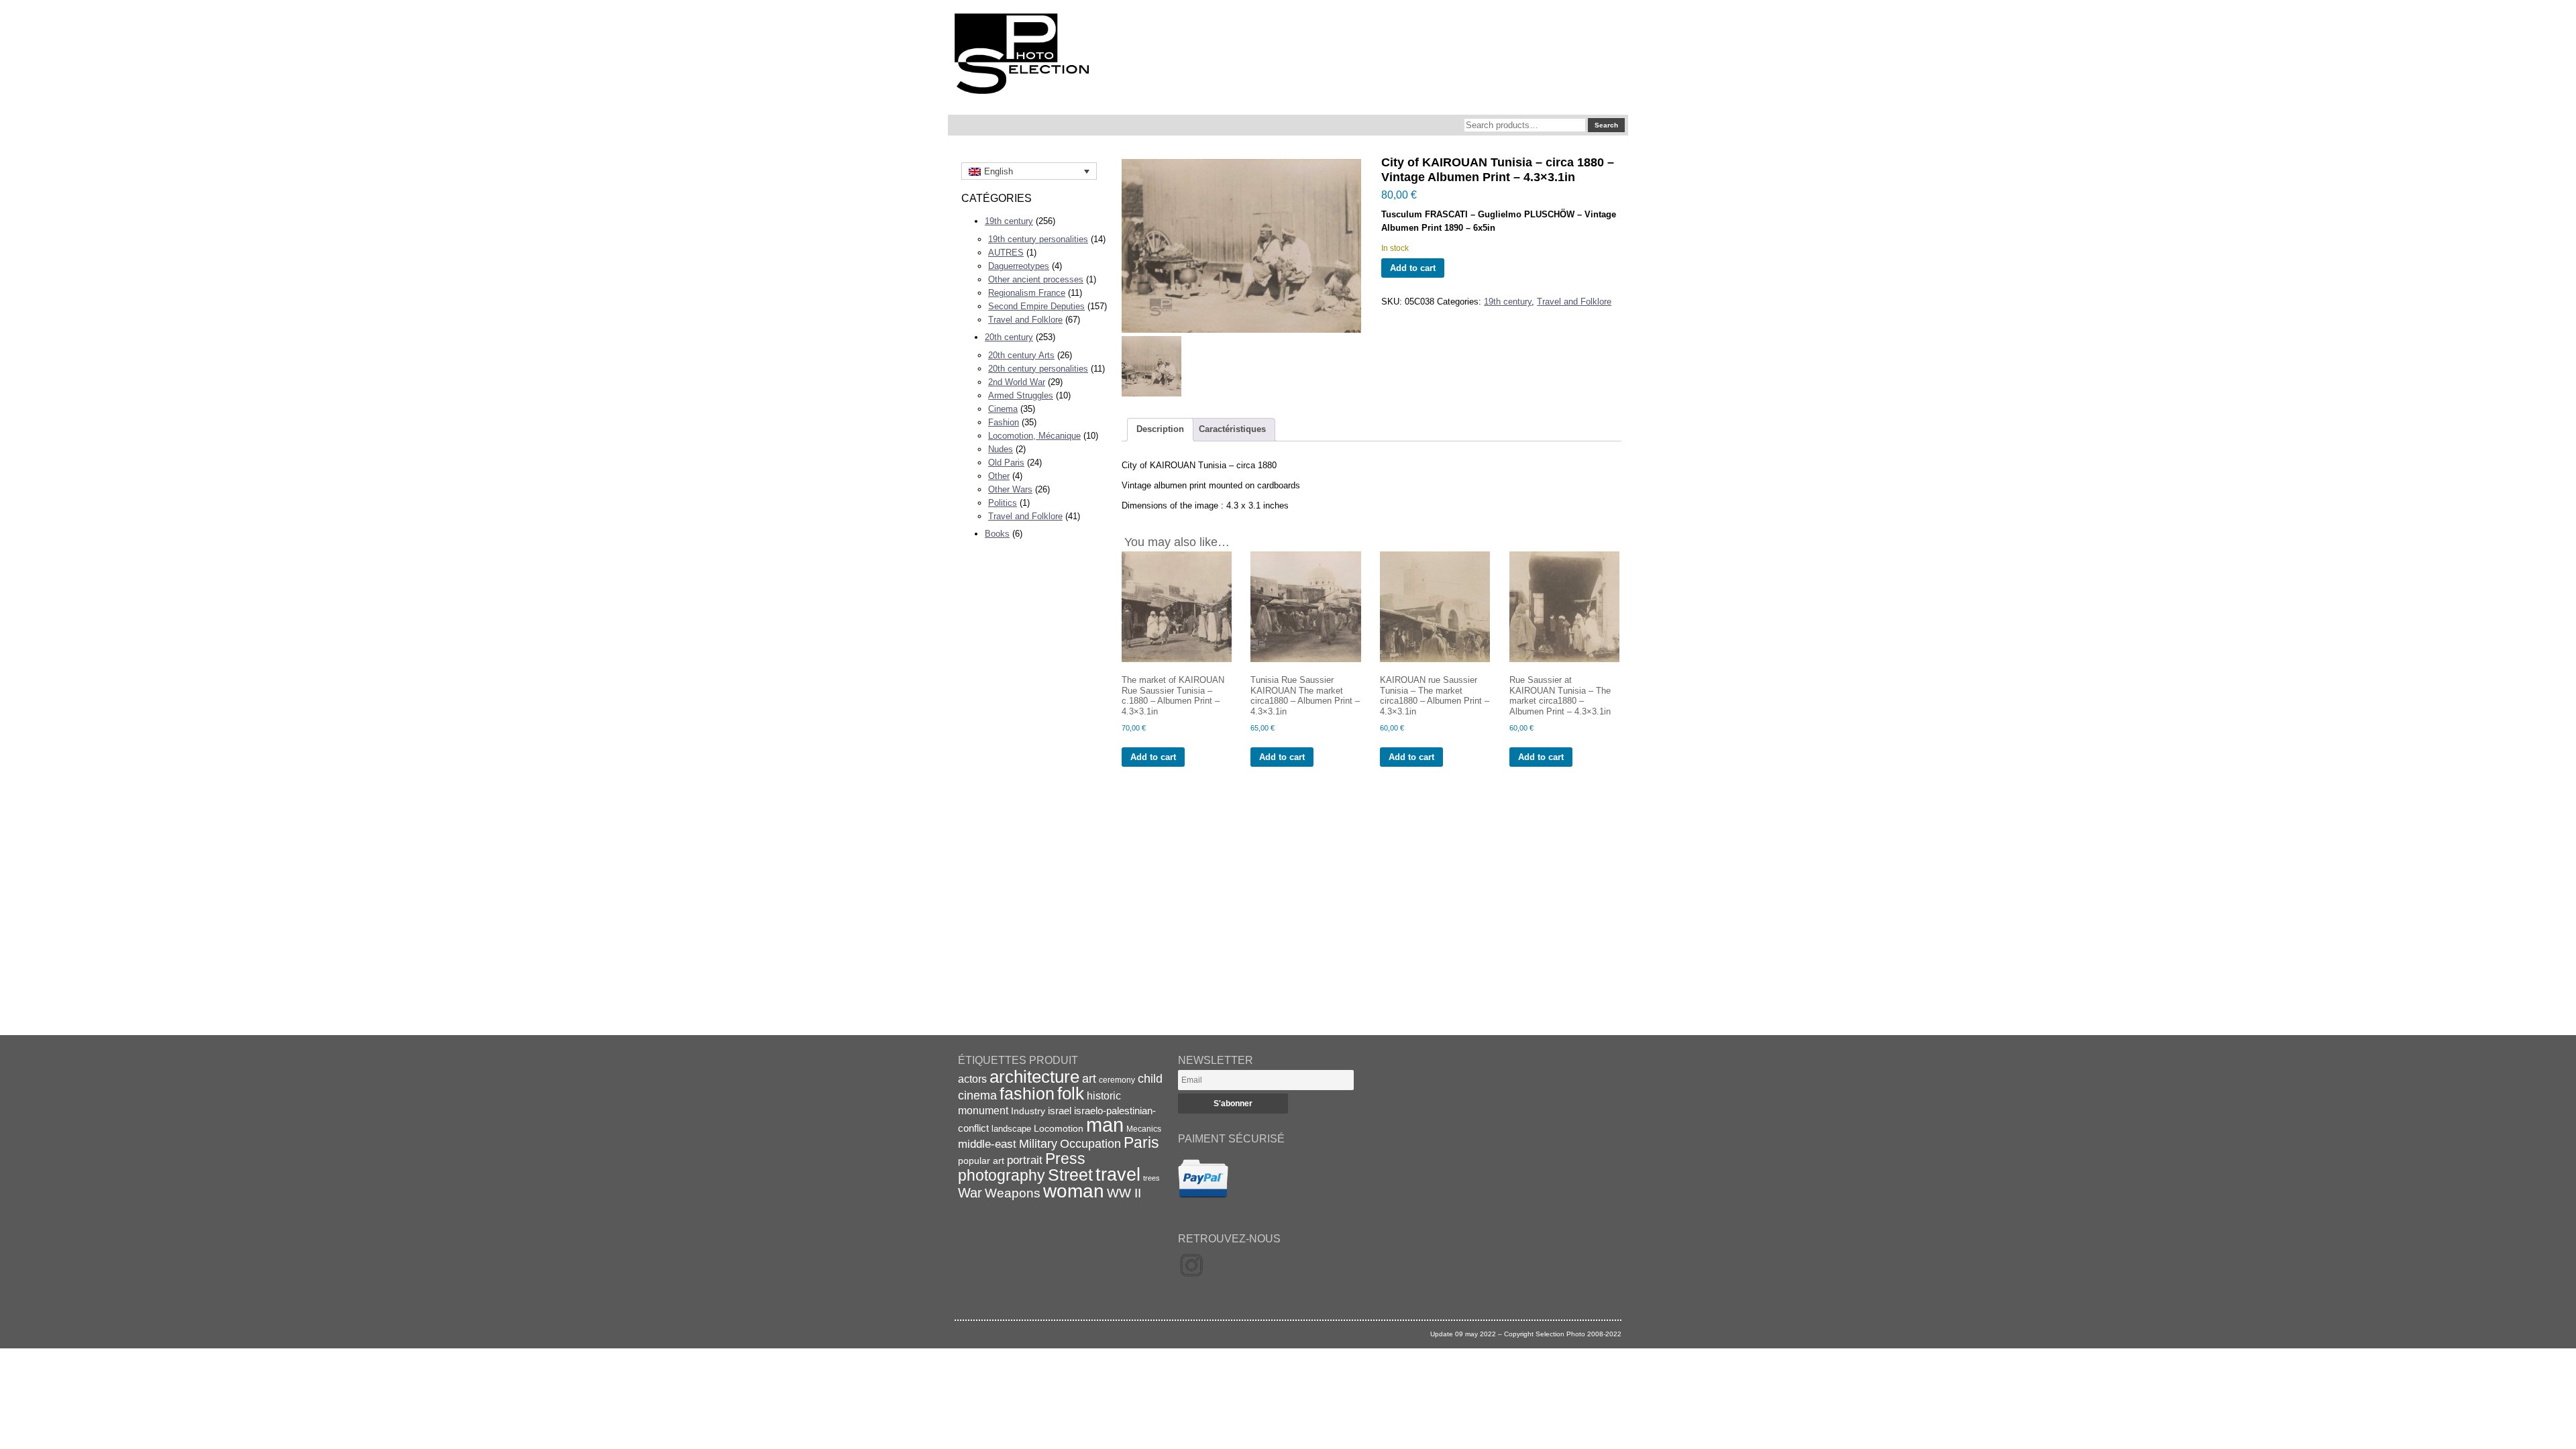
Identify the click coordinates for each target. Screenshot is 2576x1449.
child (1150, 1079)
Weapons (1013, 1193)
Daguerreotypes (1019, 266)
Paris (1141, 1142)
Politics (1003, 503)
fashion (1027, 1093)
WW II (1124, 1193)
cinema (977, 1095)
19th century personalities (1038, 239)
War (970, 1193)
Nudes (1001, 449)
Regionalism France (1027, 293)
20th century (1009, 337)
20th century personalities (1038, 369)
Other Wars (1010, 489)
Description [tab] (1160, 429)
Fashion (1004, 422)
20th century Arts (1021, 355)
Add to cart (1413, 268)
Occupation (1090, 1144)
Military (1038, 1144)
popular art (981, 1161)
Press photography (1022, 1167)
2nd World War (1017, 382)
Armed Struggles (1021, 395)
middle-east (987, 1144)
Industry (1028, 1111)
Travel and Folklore (1025, 320)
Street (1070, 1175)
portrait (1025, 1160)
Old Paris (1006, 463)
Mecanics (1144, 1129)
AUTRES (1006, 253)
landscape (1011, 1129)
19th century (1009, 221)
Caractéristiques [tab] (1232, 429)
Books (997, 534)
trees (1151, 1178)
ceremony (1117, 1080)
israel (1060, 1111)
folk (1071, 1093)
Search (1606, 125)
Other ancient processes (1036, 279)
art (1089, 1079)
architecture (1034, 1077)
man (1105, 1125)
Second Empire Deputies (1036, 306)
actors (972, 1079)
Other (999, 476)
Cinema (1003, 409)
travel (1118, 1175)
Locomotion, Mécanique (1034, 436)
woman (1074, 1191)
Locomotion (1059, 1128)
